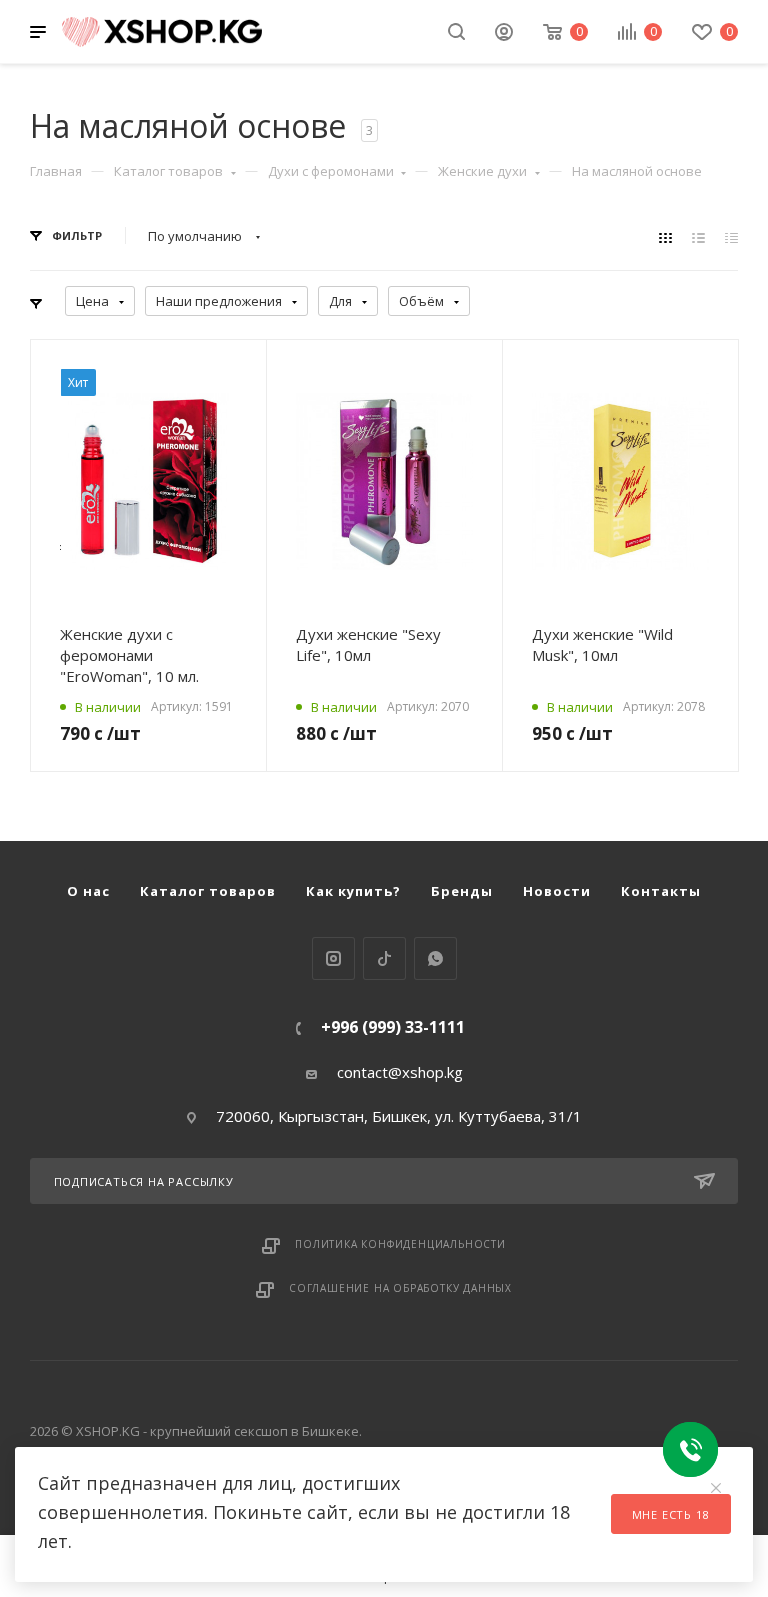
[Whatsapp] (435, 958)
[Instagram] (333, 958)
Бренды (462, 891)
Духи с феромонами (331, 171)
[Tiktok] (384, 958)
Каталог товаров (168, 171)
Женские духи (482, 171)
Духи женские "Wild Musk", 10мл (602, 644)
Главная (56, 171)
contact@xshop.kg (400, 1072)
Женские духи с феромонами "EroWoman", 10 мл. (129, 655)
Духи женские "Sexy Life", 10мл (368, 644)
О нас (88, 891)
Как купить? (353, 891)
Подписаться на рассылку (144, 1181)
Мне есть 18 (671, 1514)
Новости (557, 891)
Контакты (661, 891)
